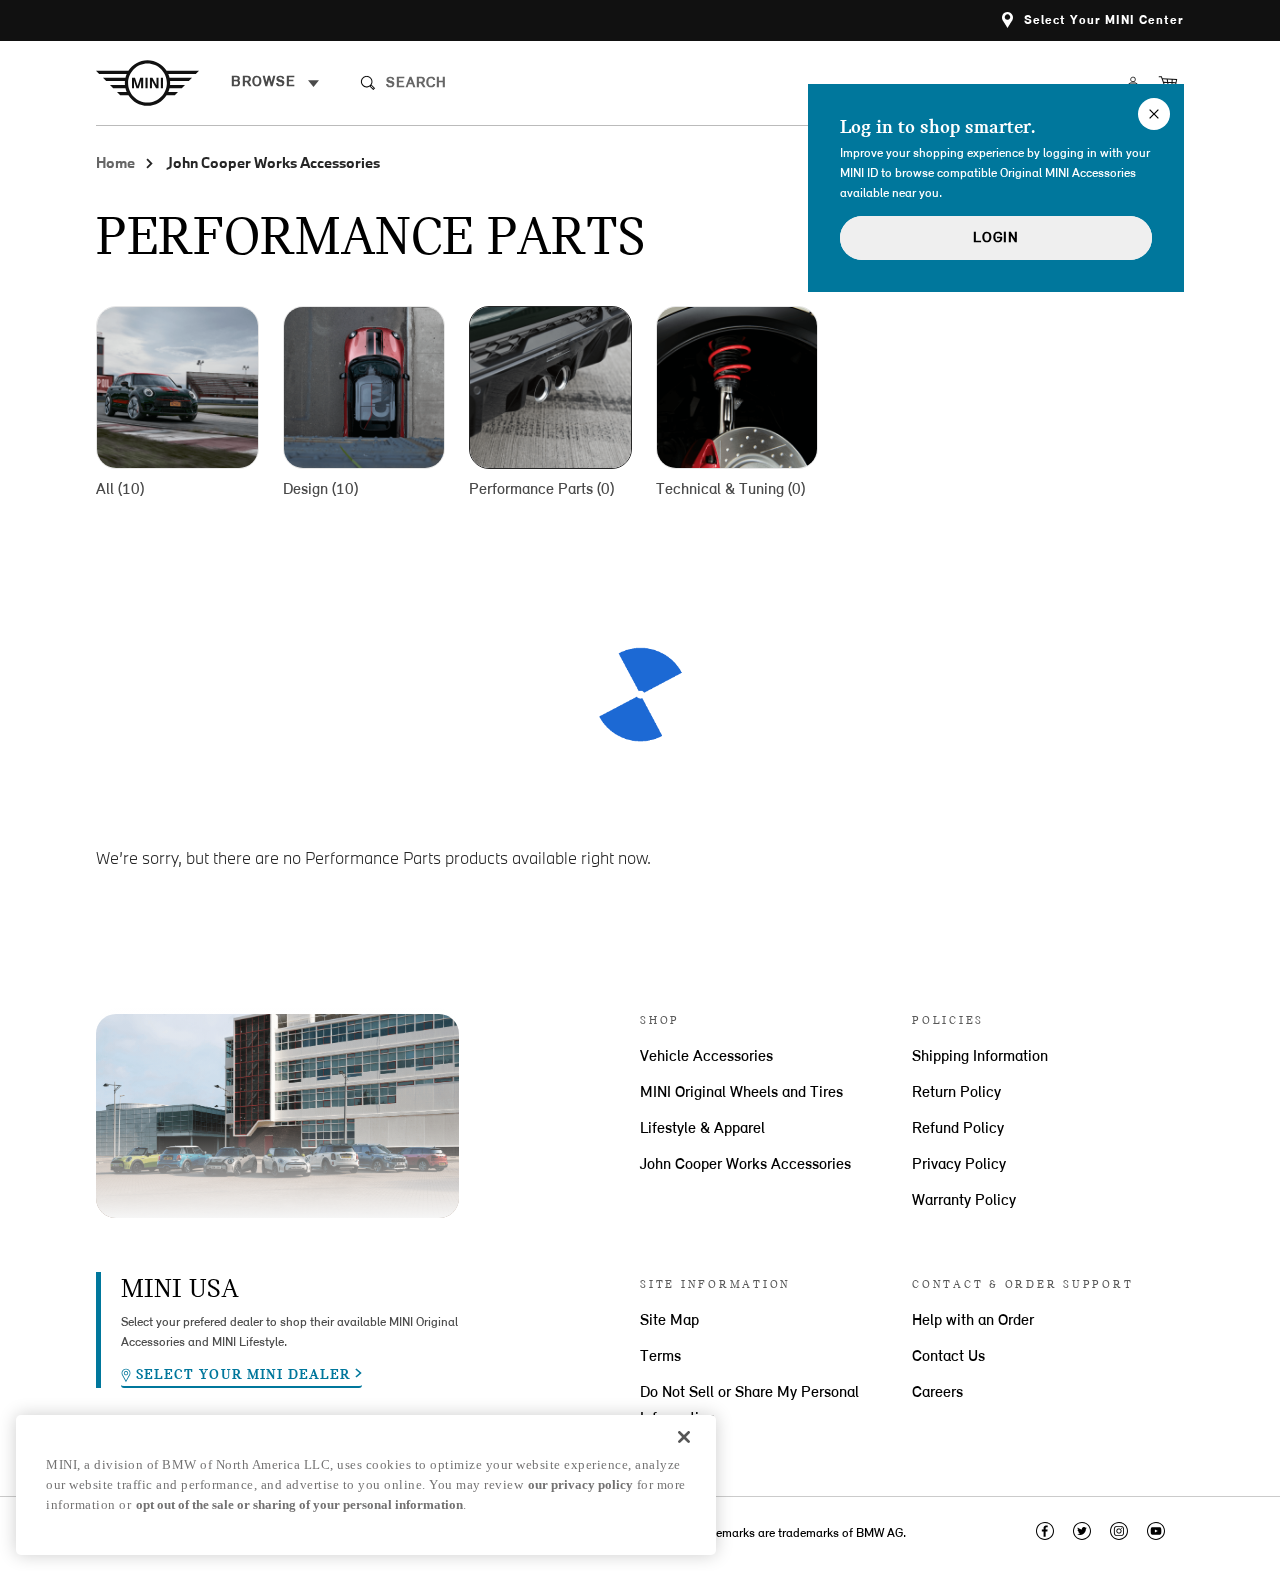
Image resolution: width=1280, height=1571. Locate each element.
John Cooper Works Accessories (745, 1165)
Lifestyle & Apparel (702, 1129)
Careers (937, 1393)
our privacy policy (580, 1484)
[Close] (684, 1437)
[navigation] (275, 83)
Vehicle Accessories (706, 1057)
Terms (660, 1357)
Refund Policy (958, 1129)
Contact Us (948, 1357)
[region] (366, 1485)
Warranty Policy (964, 1201)
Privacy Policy (959, 1165)
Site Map (669, 1321)
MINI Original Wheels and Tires (741, 1093)
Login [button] (996, 238)
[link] (163, 83)
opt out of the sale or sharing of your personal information (299, 1504)
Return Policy (956, 1093)
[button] (1093, 20)
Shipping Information (980, 1057)
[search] (538, 83)
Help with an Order (973, 1321)
